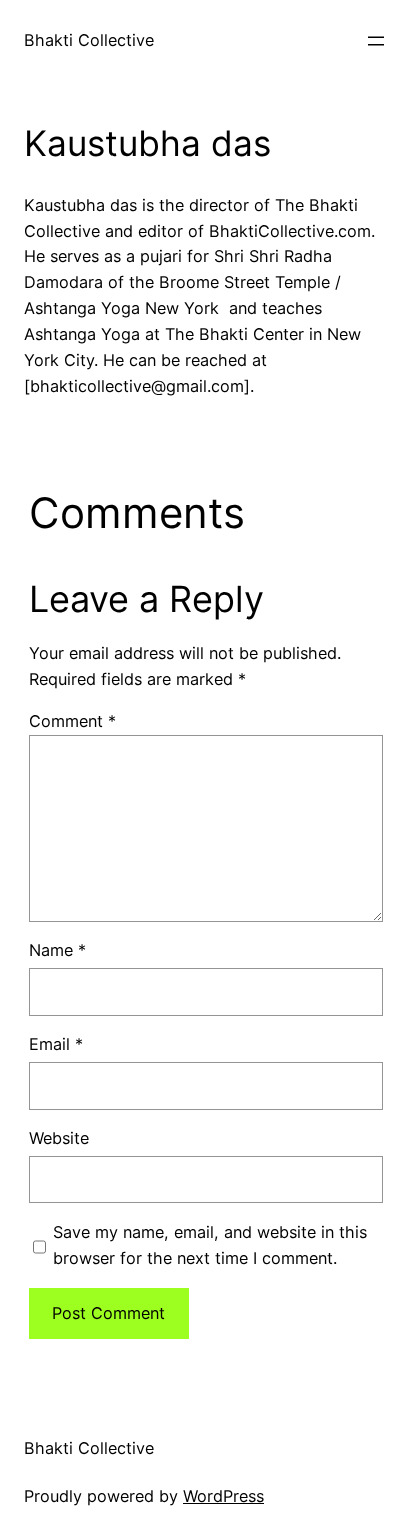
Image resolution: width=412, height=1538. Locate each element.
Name (57, 950)
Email (56, 1044)
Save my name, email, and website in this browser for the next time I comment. (210, 1245)
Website (59, 1138)
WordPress (223, 1496)
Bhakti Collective (89, 40)
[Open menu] (376, 41)
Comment (72, 721)
